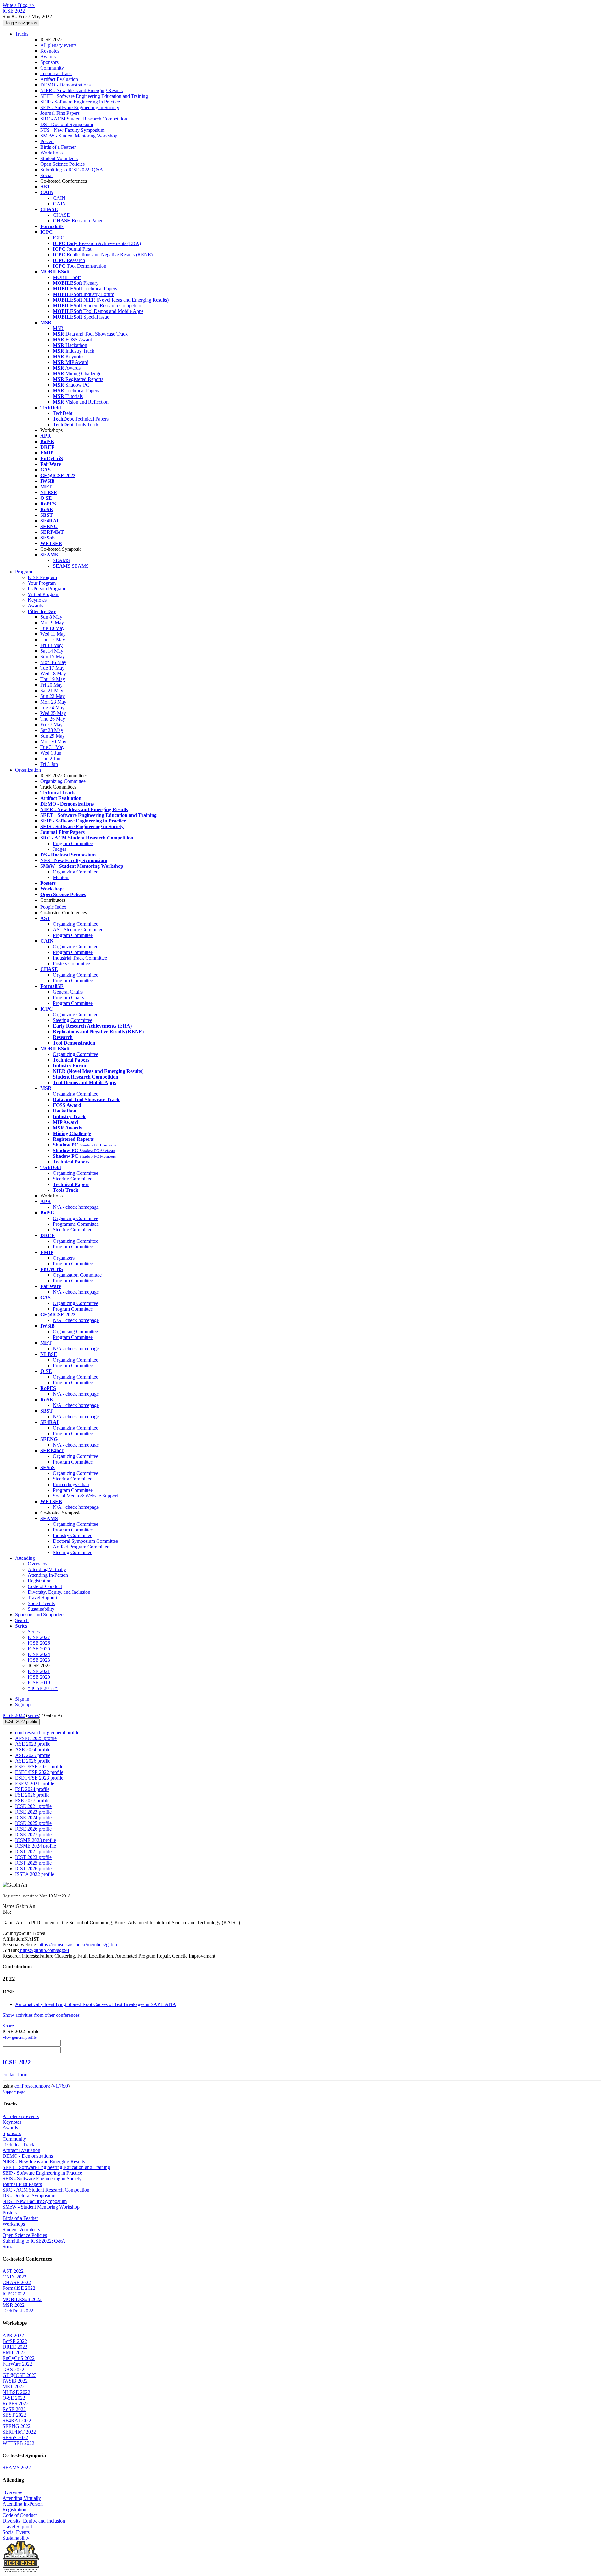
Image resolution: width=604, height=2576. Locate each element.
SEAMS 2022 (17, 2468)
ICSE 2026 (39, 1643)
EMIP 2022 (14, 2353)
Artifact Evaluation (59, 79)
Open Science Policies (62, 164)
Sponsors (49, 62)
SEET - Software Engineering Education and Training (94, 96)
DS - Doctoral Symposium (67, 124)
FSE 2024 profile (32, 1789)
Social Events (41, 1603)
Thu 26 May (53, 719)
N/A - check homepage (76, 1207)
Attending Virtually (47, 1569)
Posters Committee (71, 964)
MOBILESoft (67, 277)
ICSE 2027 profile (33, 1834)
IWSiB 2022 (15, 2381)
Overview (38, 1564)
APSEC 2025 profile (36, 1738)
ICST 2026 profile (33, 1868)
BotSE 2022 (15, 2341)
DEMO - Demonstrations (65, 85)
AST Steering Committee (78, 930)
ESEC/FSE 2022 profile (39, 1772)
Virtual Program (44, 594)
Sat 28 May (52, 730)
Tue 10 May (52, 628)
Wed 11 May (53, 634)
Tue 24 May (52, 708)
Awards (48, 56)
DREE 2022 (15, 2347)
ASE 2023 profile (33, 1744)
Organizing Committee (63, 781)
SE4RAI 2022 (17, 2420)
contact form (15, 2074)
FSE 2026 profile (32, 1795)
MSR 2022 (14, 2305)
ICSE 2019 (39, 1683)
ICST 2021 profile (33, 1851)
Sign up (23, 1705)
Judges (60, 849)
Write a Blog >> (19, 5)
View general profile (20, 2037)
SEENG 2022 (17, 2426)
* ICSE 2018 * (43, 1688)
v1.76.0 (60, 2086)
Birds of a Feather (58, 147)
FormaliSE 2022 (19, 2288)
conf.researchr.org (32, 2086)
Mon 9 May (52, 623)
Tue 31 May (52, 747)
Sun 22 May (53, 696)
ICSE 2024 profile (33, 1818)
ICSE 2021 (39, 1671)
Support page (14, 2092)
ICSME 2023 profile (36, 1840)
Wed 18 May (53, 674)
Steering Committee (73, 1020)
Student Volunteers (59, 158)
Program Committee (73, 843)
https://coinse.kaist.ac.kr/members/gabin (77, 1945)
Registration (40, 1581)
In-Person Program (46, 589)
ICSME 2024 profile (36, 1846)
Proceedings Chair (71, 1484)
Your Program (42, 583)
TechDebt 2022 (18, 2311)
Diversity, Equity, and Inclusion (59, 1592)
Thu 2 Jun (50, 758)
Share (8, 2026)
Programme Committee (76, 1224)
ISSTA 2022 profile (35, 1874)
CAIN (59, 198)
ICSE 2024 (39, 1654)
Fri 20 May (51, 685)
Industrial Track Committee (80, 958)
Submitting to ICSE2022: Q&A (72, 170)
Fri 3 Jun (49, 764)
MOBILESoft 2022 (22, 2299)
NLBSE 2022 (16, 2392)
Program (24, 572)
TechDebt (63, 413)
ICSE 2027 (39, 1637)
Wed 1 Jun (51, 753)
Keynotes (50, 51)
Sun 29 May (53, 736)
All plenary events (58, 45)
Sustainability (41, 1609)
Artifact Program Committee (81, 1547)
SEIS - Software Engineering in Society (80, 107)
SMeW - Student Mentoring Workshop (79, 136)
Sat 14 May (52, 651)
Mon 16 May (53, 662)
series (33, 1715)
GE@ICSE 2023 (20, 2375)
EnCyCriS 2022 (19, 2358)
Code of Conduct (45, 1586)
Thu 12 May (53, 640)
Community (52, 68)
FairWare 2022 (17, 2364)
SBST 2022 (14, 2415)
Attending (25, 1558)
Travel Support (42, 1598)
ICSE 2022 (14, 1715)
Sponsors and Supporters (40, 1615)
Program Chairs (68, 998)
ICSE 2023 (39, 1660)
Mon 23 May (53, 702)
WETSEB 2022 (18, 2443)
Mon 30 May (53, 742)
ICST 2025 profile (33, 1863)
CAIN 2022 (14, 2277)
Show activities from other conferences (41, 2015)
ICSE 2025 (39, 1649)
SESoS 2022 (15, 2437)
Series (34, 1632)
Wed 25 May (53, 713)
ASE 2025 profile (33, 1755)
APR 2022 (13, 2336)
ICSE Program (42, 577)
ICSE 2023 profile (33, 1812)
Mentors (61, 877)
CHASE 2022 (17, 2282)
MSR (58, 328)
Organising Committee (75, 1332)
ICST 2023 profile (33, 1857)
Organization (28, 770)
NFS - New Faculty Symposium (72, 130)
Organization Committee (77, 1275)
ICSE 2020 (39, 1677)
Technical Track (56, 73)
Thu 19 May (53, 679)
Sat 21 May (52, 691)
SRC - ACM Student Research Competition (84, 119)
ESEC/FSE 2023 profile (39, 1778)
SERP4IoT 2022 (19, 2432)
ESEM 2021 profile (35, 1784)
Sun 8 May (51, 617)
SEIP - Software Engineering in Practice (80, 102)
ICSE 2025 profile (33, 1823)
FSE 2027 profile (32, 1801)
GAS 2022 (13, 2370)
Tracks (22, 34)
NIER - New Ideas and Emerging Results (81, 90)
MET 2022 (14, 2386)
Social (46, 175)
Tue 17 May (52, 668)
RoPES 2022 (16, 2403)
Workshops (51, 153)
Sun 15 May (53, 657)
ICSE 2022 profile (21, 1722)
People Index (53, 907)
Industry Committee (73, 1535)
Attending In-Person (48, 1575)
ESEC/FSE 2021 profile (39, 1767)
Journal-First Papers (60, 113)
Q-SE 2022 (14, 2398)
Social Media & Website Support (85, 1496)
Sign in (22, 1699)
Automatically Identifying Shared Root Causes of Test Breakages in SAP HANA (96, 2004)
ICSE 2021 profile (33, 1806)
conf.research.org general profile (47, 1733)
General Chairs (68, 992)
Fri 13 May (51, 645)
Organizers (64, 1258)
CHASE (61, 215)
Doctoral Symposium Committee (85, 1541)
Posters (47, 141)
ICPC (59, 238)
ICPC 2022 (14, 2294)
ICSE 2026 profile (33, 1829)
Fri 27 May (51, 725)
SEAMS (61, 560)
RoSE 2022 (14, 2409)
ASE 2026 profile (33, 1761)
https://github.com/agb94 (44, 1950)
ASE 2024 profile (33, 1750)
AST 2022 (13, 2271)
